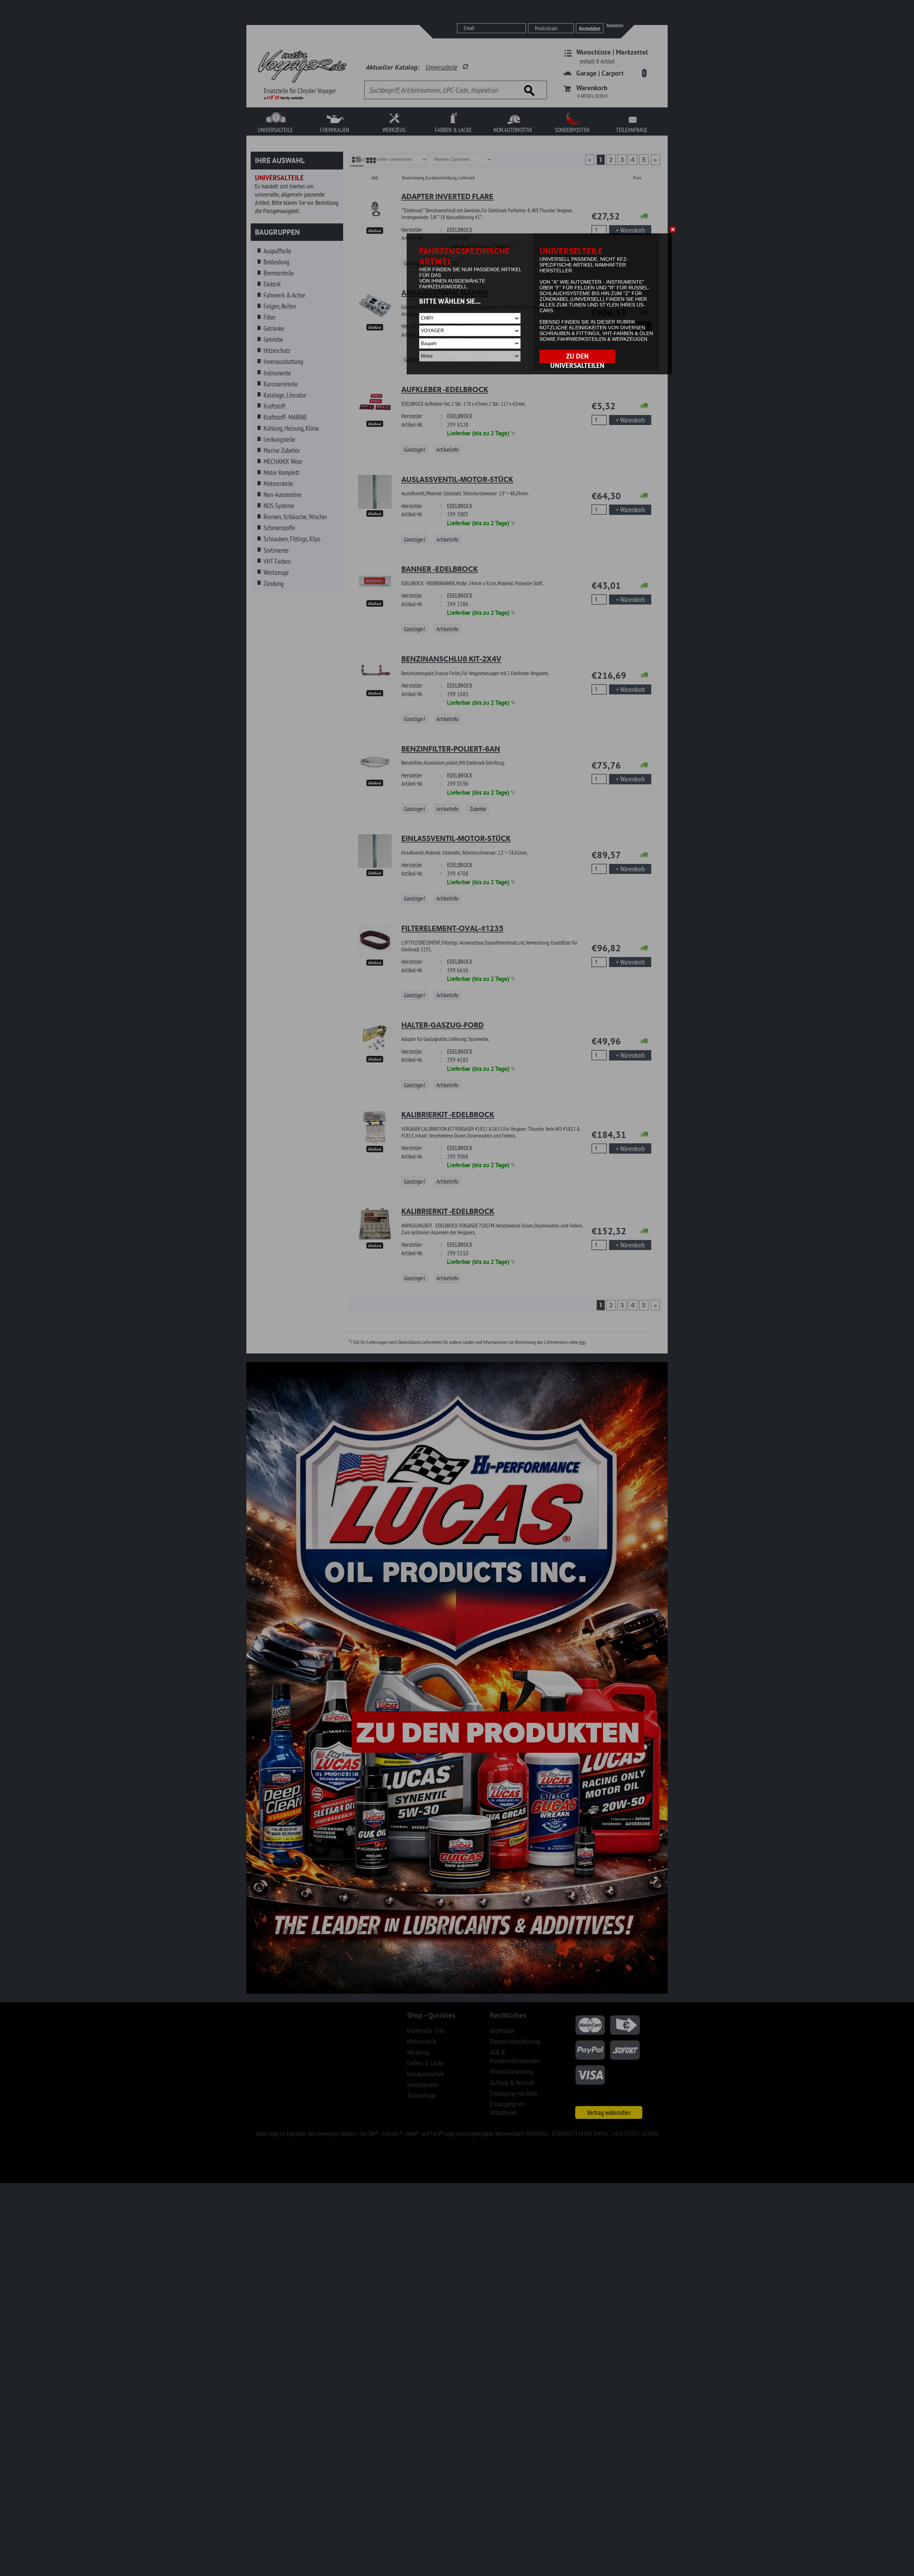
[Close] (674, 231)
